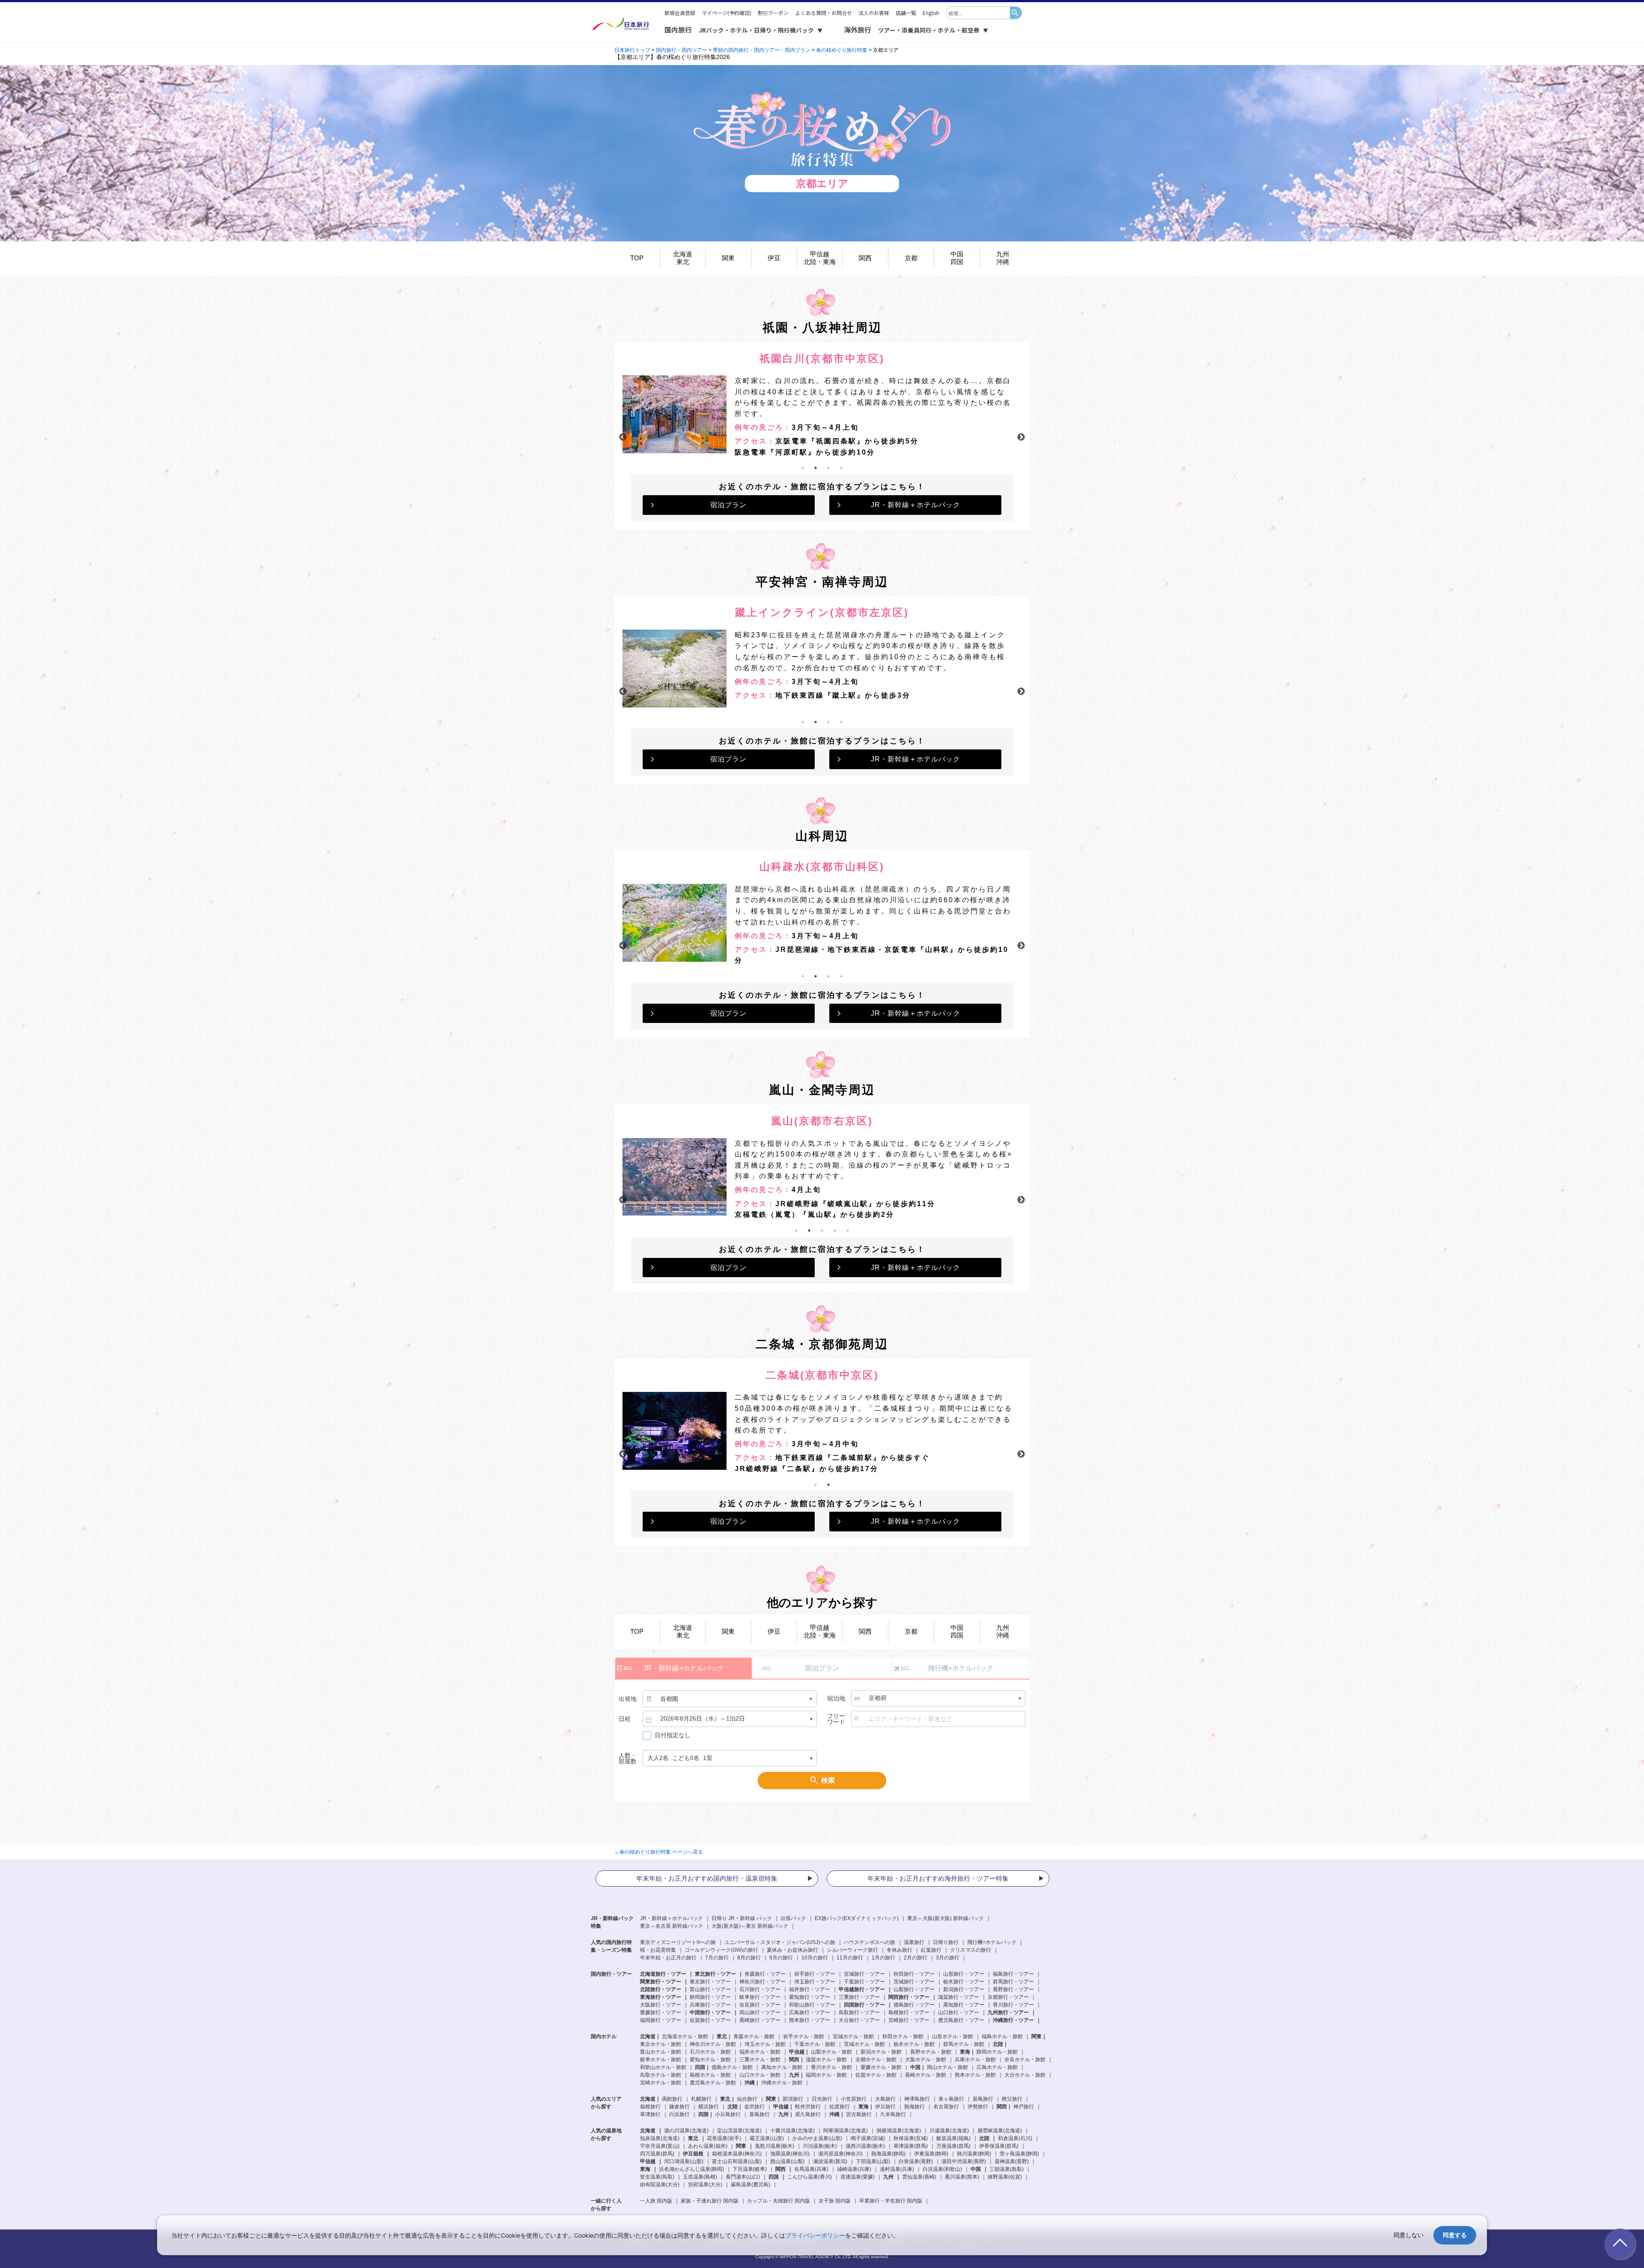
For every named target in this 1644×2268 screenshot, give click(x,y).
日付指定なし (673, 1735)
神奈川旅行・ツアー (762, 1982)
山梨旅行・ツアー (914, 1989)
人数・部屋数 (628, 1758)
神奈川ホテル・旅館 (713, 2044)
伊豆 (774, 258)
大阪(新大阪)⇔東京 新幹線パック (750, 1926)
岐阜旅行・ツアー (760, 1997)
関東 (728, 258)
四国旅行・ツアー (864, 2005)
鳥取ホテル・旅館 (661, 2075)
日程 (625, 1719)
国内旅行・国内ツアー (682, 50)
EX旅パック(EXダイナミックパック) (857, 1918)
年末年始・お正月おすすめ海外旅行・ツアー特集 (938, 1878)
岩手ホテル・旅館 (804, 2036)
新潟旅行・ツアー (964, 1989)
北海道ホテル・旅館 (685, 2036)
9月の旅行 (781, 1958)
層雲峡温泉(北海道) (1000, 2131)
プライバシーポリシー (815, 2235)
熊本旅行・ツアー (810, 2020)
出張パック (793, 1918)
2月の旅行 (916, 1958)
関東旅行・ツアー (661, 1982)
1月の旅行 (883, 1958)
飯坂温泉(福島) (953, 2138)
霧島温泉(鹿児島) (751, 2185)
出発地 (628, 1699)
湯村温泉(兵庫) (897, 2169)
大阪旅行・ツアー (661, 2005)
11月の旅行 (850, 1958)
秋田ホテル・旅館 (903, 2036)
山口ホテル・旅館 (760, 2075)
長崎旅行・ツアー (760, 2020)
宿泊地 (836, 1698)
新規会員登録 (680, 13)
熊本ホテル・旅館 (975, 2075)
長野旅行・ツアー (1013, 1989)
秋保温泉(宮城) (911, 2138)
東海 (645, 2169)
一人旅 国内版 (656, 2201)
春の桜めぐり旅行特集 (842, 50)
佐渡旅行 (840, 2107)
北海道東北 (683, 258)
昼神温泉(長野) (1012, 2161)
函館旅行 (672, 2099)
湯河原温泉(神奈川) (840, 2154)
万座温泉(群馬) (953, 2146)
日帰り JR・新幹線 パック (742, 1918)
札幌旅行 (701, 2099)
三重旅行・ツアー (859, 1997)
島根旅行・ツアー (909, 2012)
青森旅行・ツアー (765, 1974)
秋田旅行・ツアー (914, 1974)
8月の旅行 (749, 1958)
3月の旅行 (948, 1958)
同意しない (1409, 2235)
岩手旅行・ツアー (815, 1974)
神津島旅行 (917, 2099)
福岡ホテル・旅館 (826, 2075)
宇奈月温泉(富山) (660, 2146)
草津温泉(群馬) (911, 2146)
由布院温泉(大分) (660, 2185)
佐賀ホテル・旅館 (876, 2075)
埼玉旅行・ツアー (815, 1982)
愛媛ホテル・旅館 (881, 2067)
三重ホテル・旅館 (760, 2060)
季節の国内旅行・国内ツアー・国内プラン (762, 50)
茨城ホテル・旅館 (864, 2044)
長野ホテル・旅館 (931, 2052)
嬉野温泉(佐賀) (1005, 2177)
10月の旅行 (815, 1958)
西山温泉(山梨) (787, 2161)
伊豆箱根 (693, 2154)
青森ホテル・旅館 (754, 2036)
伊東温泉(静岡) (931, 2154)
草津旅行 (650, 2114)
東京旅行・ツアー (710, 1982)
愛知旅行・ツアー (810, 1997)
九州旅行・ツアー (1008, 2012)
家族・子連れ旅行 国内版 (710, 2201)
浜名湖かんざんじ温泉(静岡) (691, 2169)
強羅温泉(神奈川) (790, 2154)
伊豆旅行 (885, 2107)
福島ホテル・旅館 (1002, 2036)
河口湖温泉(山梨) (684, 2161)
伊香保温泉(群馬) (999, 2146)
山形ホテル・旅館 (953, 2036)
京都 (911, 258)
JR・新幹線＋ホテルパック (916, 505)
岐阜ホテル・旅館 (661, 2060)
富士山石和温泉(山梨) (737, 2161)
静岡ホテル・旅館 (997, 2052)
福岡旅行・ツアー (661, 2020)
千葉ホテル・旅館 (815, 2044)
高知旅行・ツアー (964, 2005)
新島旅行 (983, 2099)
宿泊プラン (728, 505)
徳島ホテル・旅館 (732, 2067)
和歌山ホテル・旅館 (663, 2067)
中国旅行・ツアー (710, 2012)
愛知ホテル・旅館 (710, 2060)
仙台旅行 (747, 2099)
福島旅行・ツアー (1013, 1974)
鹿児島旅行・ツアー (961, 2020)
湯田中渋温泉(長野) (964, 2161)
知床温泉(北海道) (660, 2138)
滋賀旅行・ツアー (959, 1997)
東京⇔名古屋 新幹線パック (672, 1926)
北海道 (648, 2131)
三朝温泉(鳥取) (1007, 2169)
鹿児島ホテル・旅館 (713, 2083)
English (931, 13)
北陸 (984, 2138)
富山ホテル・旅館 (661, 2052)
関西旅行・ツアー (909, 1997)
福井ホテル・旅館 (760, 2052)
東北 (693, 2138)
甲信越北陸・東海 (820, 258)
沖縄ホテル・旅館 (782, 2083)
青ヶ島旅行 (951, 2099)
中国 (976, 2169)
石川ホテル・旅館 (710, 2052)
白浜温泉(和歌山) (942, 2169)
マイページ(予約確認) (727, 13)
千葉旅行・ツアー (864, 1982)
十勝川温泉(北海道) (792, 2131)
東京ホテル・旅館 (661, 2044)
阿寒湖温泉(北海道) (846, 2131)
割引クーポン (773, 13)
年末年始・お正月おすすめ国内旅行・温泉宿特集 (707, 1878)
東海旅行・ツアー (661, 1997)
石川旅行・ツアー (760, 1989)
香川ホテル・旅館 (831, 2067)
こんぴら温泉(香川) (810, 2177)
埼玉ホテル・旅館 (765, 2044)
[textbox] (978, 13)
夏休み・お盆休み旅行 (792, 1950)
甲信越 (648, 2161)
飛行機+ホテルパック (992, 1942)
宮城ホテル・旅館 (853, 2036)
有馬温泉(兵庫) (811, 2169)
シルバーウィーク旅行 (852, 1950)
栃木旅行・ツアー (964, 1982)
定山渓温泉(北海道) (739, 2131)
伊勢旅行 (978, 2107)
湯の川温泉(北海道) (686, 2131)
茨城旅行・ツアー (914, 1982)
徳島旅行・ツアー (914, 2005)
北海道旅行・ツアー (663, 1974)
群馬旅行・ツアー (1013, 1982)
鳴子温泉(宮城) (868, 2138)
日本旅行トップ (632, 50)
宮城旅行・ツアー (864, 1974)
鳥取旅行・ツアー (859, 2012)
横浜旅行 (709, 2107)
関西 (865, 258)
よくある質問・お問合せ (824, 13)
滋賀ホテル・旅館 (826, 2060)
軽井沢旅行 (808, 2107)
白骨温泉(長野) (916, 2161)
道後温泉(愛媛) (858, 2177)
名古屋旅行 (946, 2107)
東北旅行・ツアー (715, 1974)
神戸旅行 (1024, 2107)
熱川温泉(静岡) (974, 2154)
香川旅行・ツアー (1013, 2005)
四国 (774, 2177)
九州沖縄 (1003, 258)
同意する (1455, 2235)
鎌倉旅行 (679, 2107)
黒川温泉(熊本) (962, 2177)
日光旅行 (822, 2099)
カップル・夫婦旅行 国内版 (779, 2201)
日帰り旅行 (946, 1942)
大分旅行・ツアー (859, 2020)
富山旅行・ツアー (710, 1989)
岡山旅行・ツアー (760, 2012)
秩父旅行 (1012, 2099)
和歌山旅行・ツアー (812, 2005)
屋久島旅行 (808, 2114)
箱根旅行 (650, 2107)
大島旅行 (885, 2099)
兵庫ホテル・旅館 (975, 2060)
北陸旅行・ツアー (661, 1989)
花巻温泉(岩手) (724, 2138)
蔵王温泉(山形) (767, 2138)
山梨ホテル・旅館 (831, 2052)
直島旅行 (759, 2114)
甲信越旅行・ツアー (862, 1989)
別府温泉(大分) (705, 2185)
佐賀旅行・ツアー (710, 2020)
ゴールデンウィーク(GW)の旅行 (721, 1950)
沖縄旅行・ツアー (1013, 2020)
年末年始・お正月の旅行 (668, 1958)
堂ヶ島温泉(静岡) (1019, 2154)
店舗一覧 (906, 13)
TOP (637, 258)
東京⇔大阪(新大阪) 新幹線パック (946, 1918)
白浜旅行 (679, 2114)
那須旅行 (793, 2099)
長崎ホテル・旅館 (926, 2075)
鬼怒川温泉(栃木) (774, 2146)
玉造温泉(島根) (700, 2177)
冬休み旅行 (899, 1950)
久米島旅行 (893, 2114)
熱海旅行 (914, 2107)
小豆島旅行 (728, 2114)
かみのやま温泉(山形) (817, 2138)
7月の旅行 (717, 1958)
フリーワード (836, 1719)
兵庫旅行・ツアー (710, 2005)
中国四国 (957, 258)
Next (1021, 437)
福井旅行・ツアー (810, 1989)
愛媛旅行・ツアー (661, 2012)
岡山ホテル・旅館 (947, 2067)
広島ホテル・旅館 (997, 2067)
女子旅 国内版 (835, 2201)
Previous (623, 437)
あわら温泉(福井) (708, 2146)
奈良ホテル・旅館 (1025, 2060)
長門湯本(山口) (743, 2177)
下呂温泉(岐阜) (750, 2169)
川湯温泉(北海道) (949, 2131)
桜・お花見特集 (658, 1950)
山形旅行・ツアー (964, 1974)
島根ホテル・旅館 (710, 2075)
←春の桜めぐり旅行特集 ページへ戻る (659, 1852)
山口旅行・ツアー (959, 2012)
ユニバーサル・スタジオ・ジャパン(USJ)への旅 (780, 1942)
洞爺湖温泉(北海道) (899, 2131)
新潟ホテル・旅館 (881, 2052)
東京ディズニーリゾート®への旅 (678, 1942)
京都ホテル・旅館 (876, 2060)
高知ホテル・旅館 (782, 2067)
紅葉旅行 (931, 1950)
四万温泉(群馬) (657, 2154)
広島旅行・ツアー (810, 2012)
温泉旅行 (914, 1942)
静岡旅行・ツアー (710, 1997)
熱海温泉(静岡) (888, 2154)
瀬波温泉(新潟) (830, 2161)
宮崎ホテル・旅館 (661, 2083)
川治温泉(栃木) (820, 2146)
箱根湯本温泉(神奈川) (737, 2154)
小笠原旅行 (854, 2099)
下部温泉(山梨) (873, 2161)
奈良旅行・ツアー (760, 2005)
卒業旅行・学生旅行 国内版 (891, 2201)
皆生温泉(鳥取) (657, 2177)
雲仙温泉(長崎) (919, 2177)
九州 (888, 2177)
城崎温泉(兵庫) (854, 2169)
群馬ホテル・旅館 (964, 2044)
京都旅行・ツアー (1008, 1997)
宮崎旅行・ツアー (909, 2020)
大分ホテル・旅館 (1025, 2075)
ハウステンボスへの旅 (870, 1942)
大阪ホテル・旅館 (926, 2060)
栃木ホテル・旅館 (914, 2044)
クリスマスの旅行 (971, 1950)
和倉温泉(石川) (1015, 2138)
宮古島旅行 (859, 2114)
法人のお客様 (874, 13)
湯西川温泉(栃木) (865, 2146)
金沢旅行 (754, 2107)
